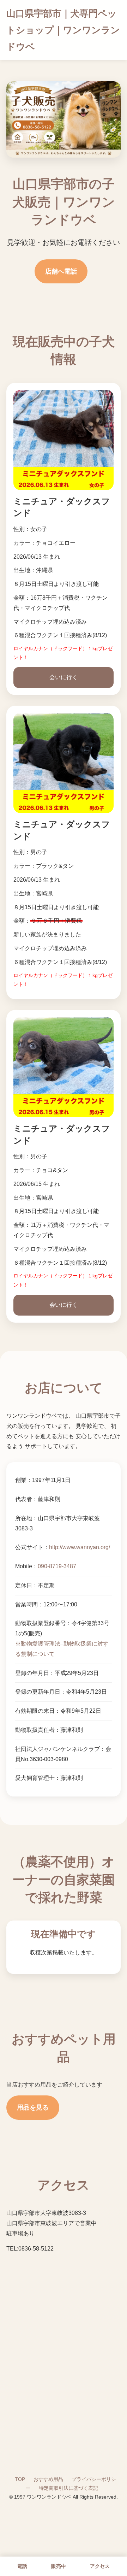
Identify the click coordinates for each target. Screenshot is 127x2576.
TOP (20, 2479)
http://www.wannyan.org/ (80, 1547)
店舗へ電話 (61, 271)
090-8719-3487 (57, 1566)
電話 (22, 2566)
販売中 (59, 2566)
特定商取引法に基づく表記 (68, 2488)
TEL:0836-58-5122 (30, 2249)
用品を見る (33, 2107)
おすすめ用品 (48, 2479)
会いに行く (64, 677)
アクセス (100, 2566)
